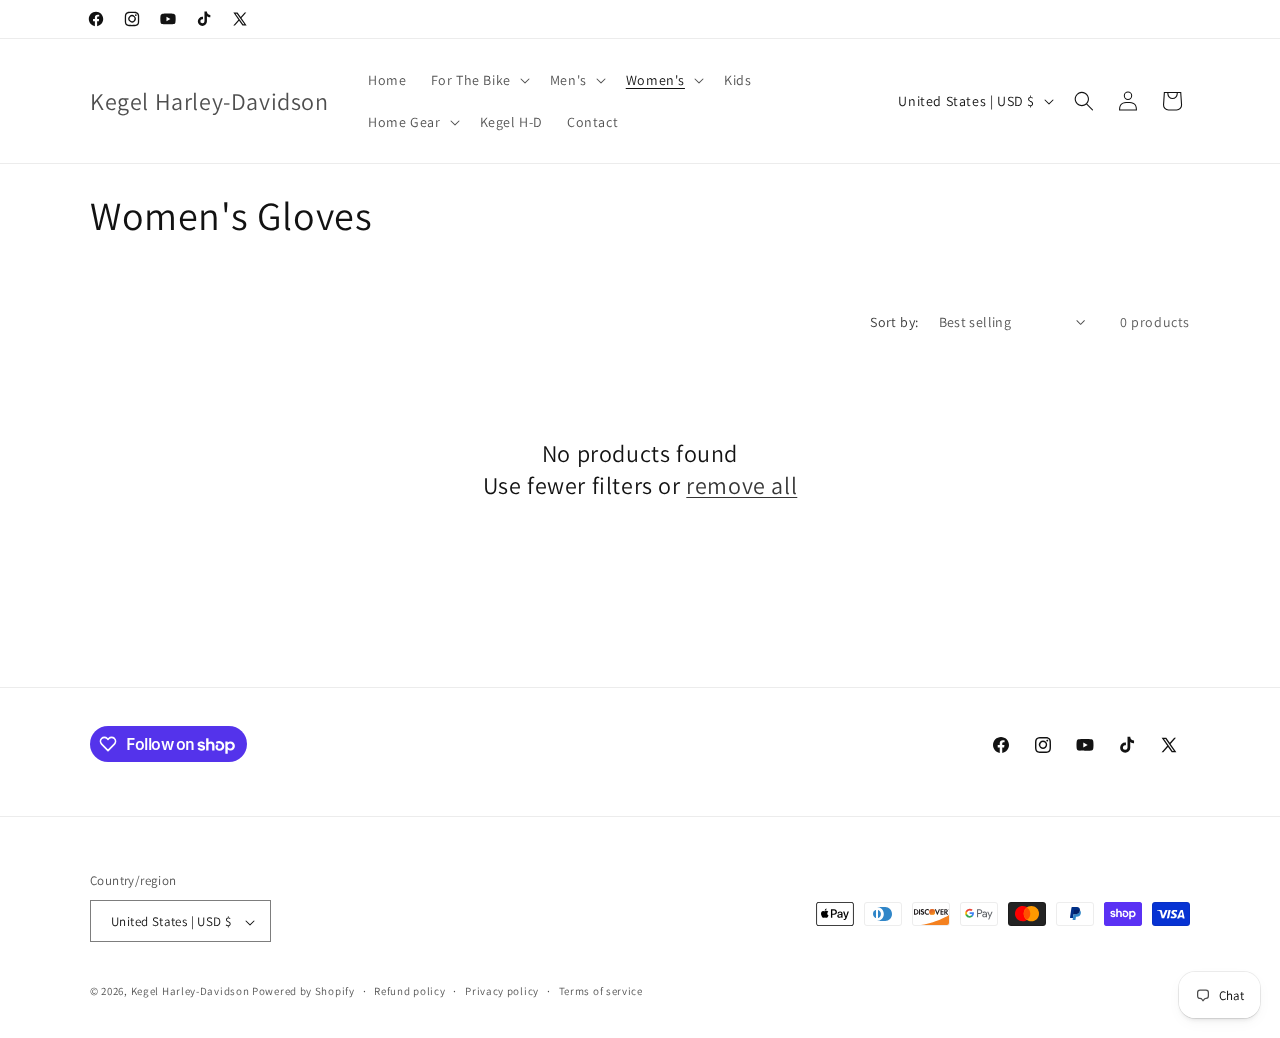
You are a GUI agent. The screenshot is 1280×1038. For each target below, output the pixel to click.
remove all (741, 485)
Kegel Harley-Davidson (190, 992)
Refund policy (409, 991)
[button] (478, 80)
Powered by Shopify (303, 992)
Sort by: (894, 322)
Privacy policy (502, 991)
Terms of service (601, 991)
